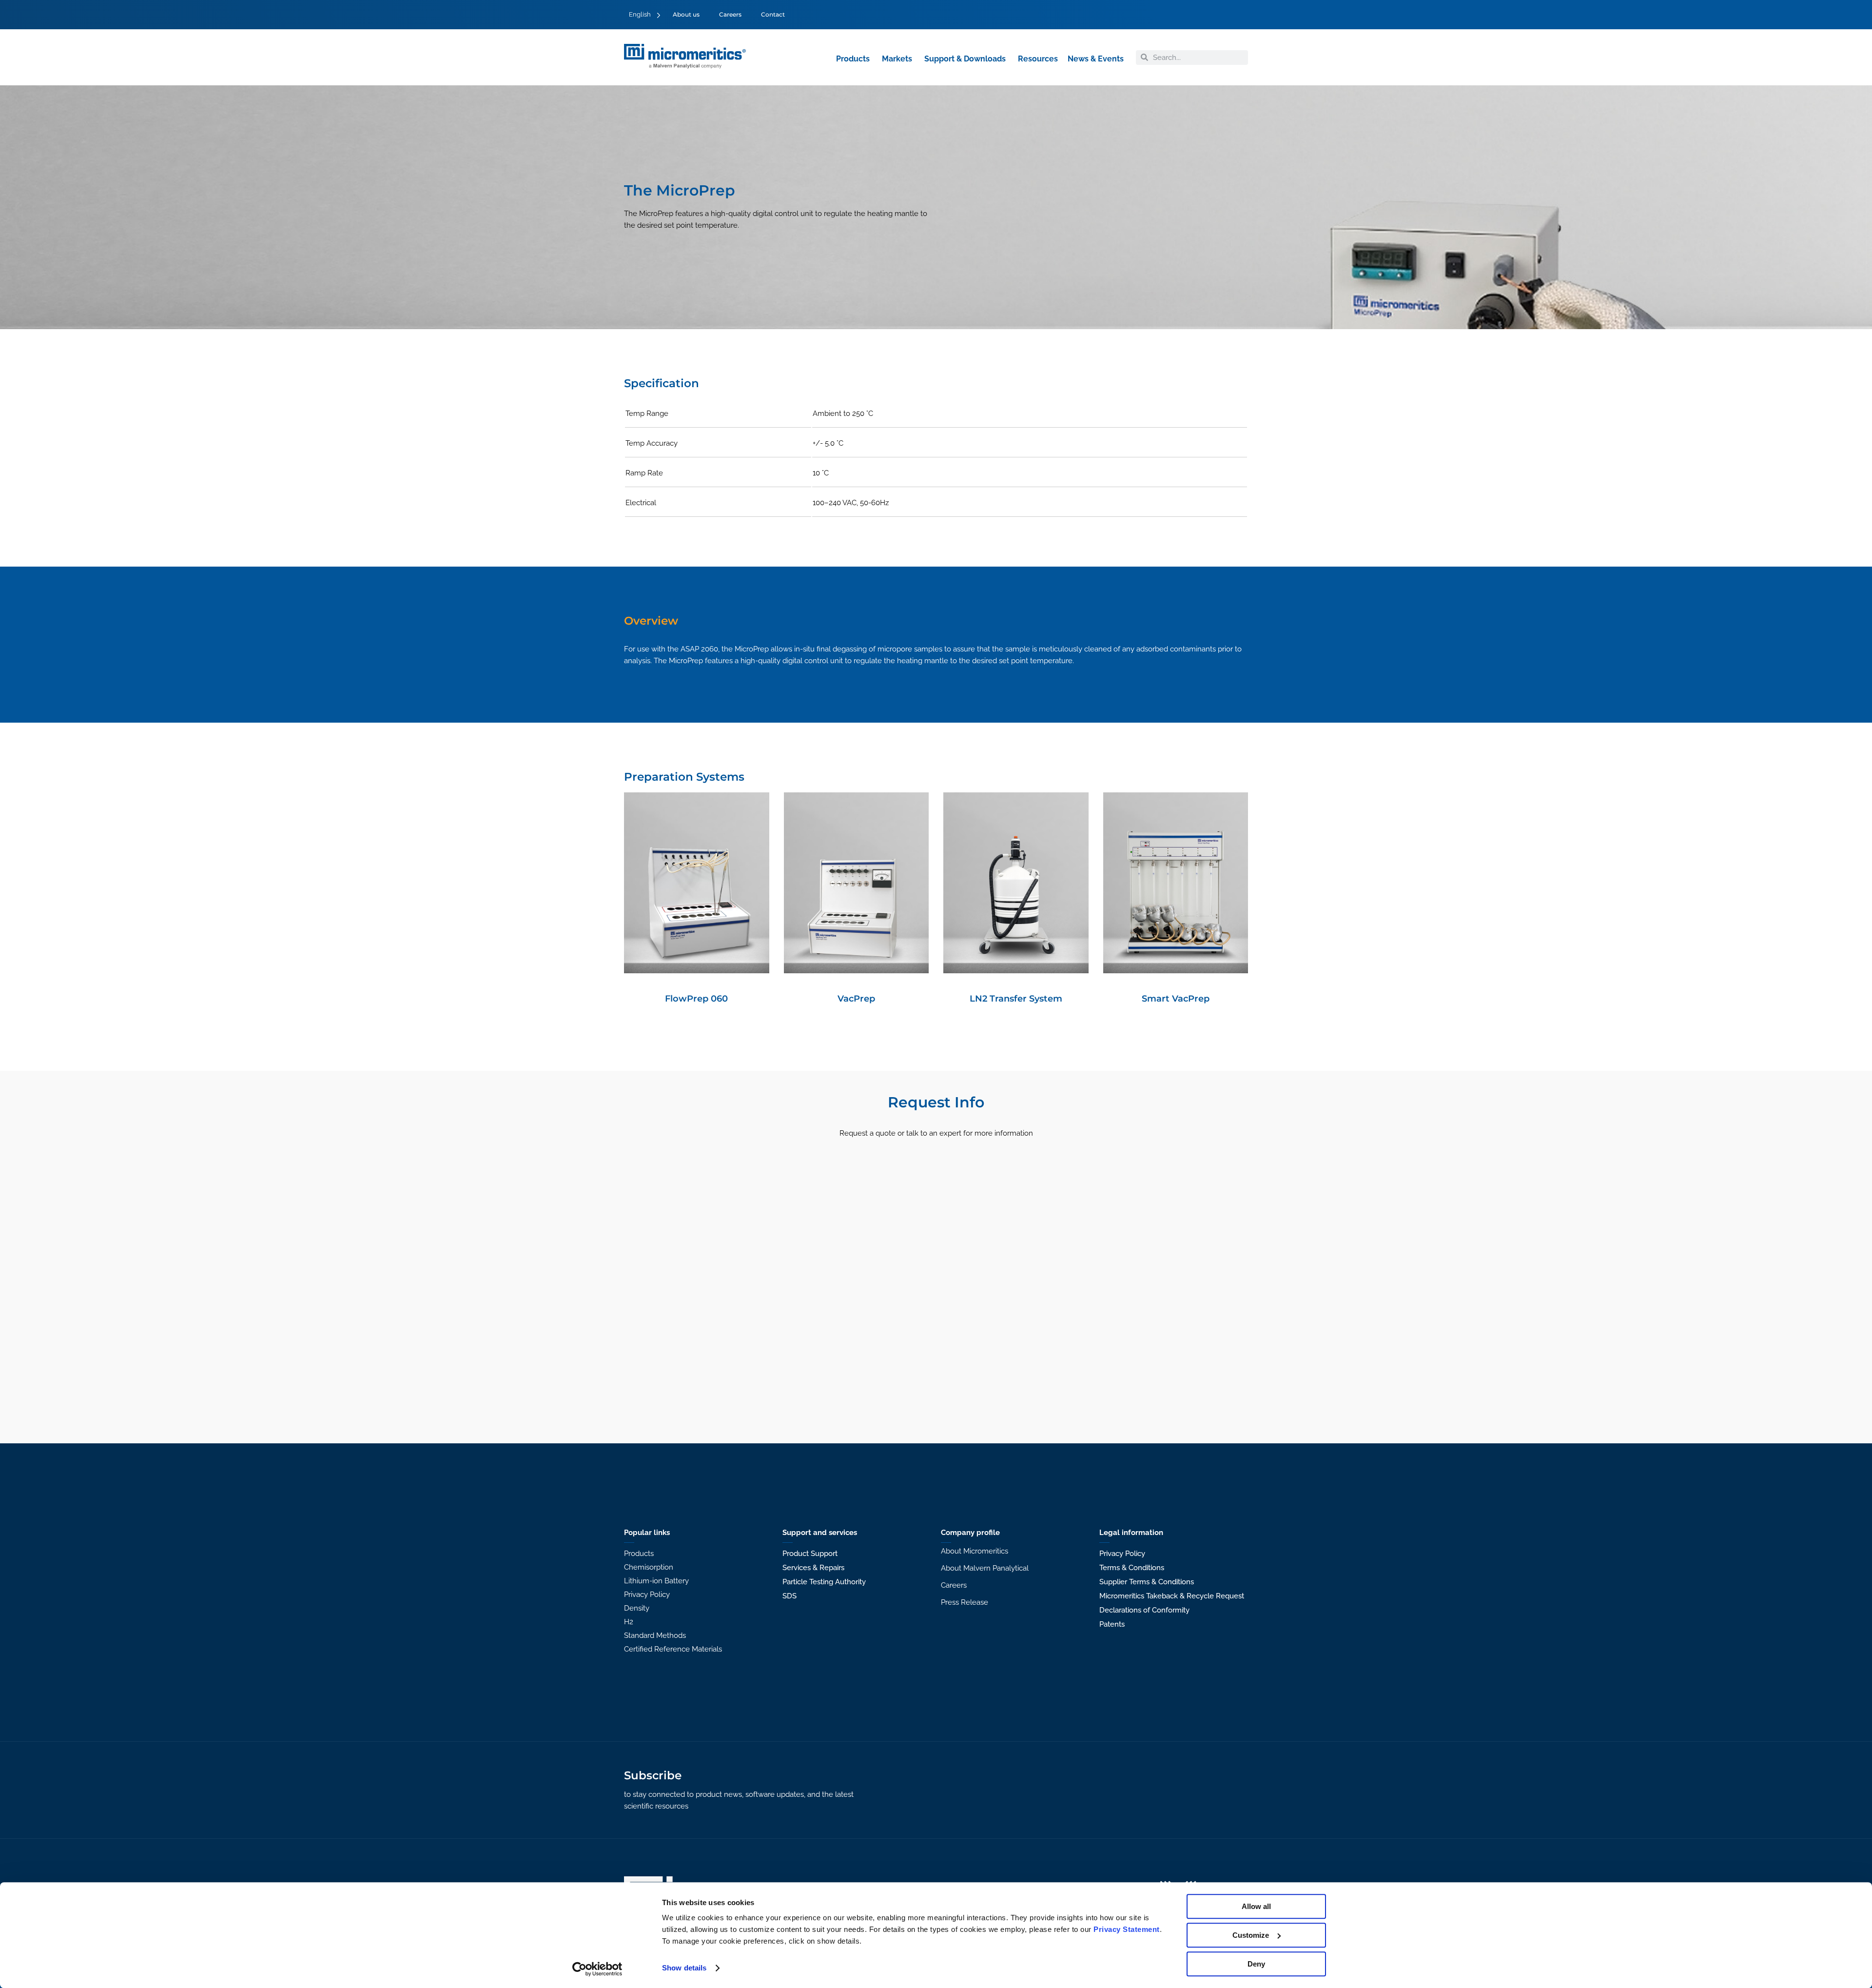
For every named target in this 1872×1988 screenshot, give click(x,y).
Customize (1251, 1935)
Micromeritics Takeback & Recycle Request (1172, 1596)
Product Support (810, 1554)
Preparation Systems (684, 777)
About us (686, 14)
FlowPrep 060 (696, 998)
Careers (730, 14)
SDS (790, 1596)
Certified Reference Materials (673, 1649)
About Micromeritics (975, 1551)
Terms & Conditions (1132, 1568)
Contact (773, 14)
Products (639, 1554)
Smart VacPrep (1176, 998)
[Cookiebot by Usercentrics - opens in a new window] (597, 1969)
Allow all (1256, 1906)
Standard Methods (655, 1635)
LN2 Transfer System (1016, 998)
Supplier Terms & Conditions (1147, 1582)
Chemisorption (649, 1567)
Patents (1112, 1624)
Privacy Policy (647, 1594)
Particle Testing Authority (824, 1582)
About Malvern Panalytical (985, 1568)
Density (637, 1608)
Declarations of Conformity (1144, 1610)
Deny (1256, 1964)
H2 (629, 1622)
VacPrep (856, 998)
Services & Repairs (813, 1568)
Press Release (965, 1602)
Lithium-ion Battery (656, 1581)
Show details (684, 1968)
